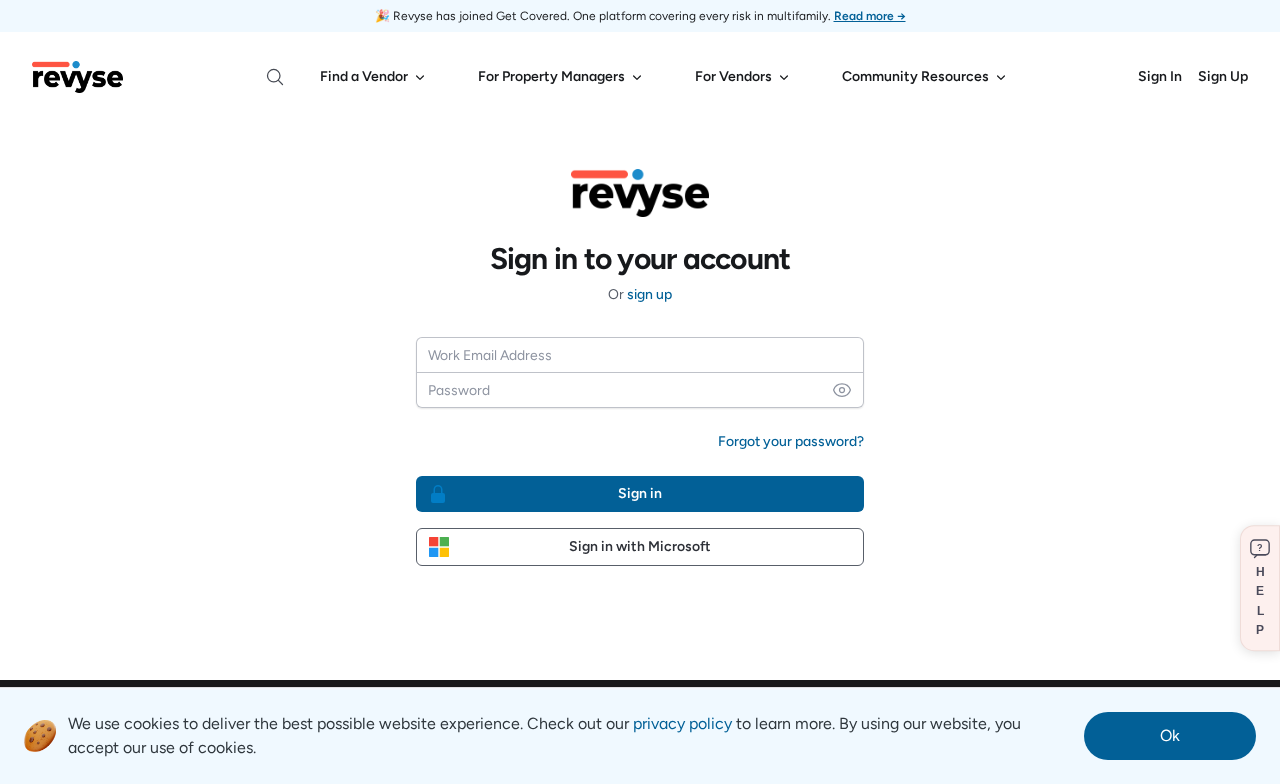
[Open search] (275, 77)
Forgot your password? (791, 441)
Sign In (1160, 76)
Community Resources (915, 76)
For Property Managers (551, 76)
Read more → (870, 16)
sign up (649, 294)
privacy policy (682, 723)
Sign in (640, 493)
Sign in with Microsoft (640, 546)
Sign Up (1223, 76)
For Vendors (733, 76)
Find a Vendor (364, 76)
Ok (1170, 735)
